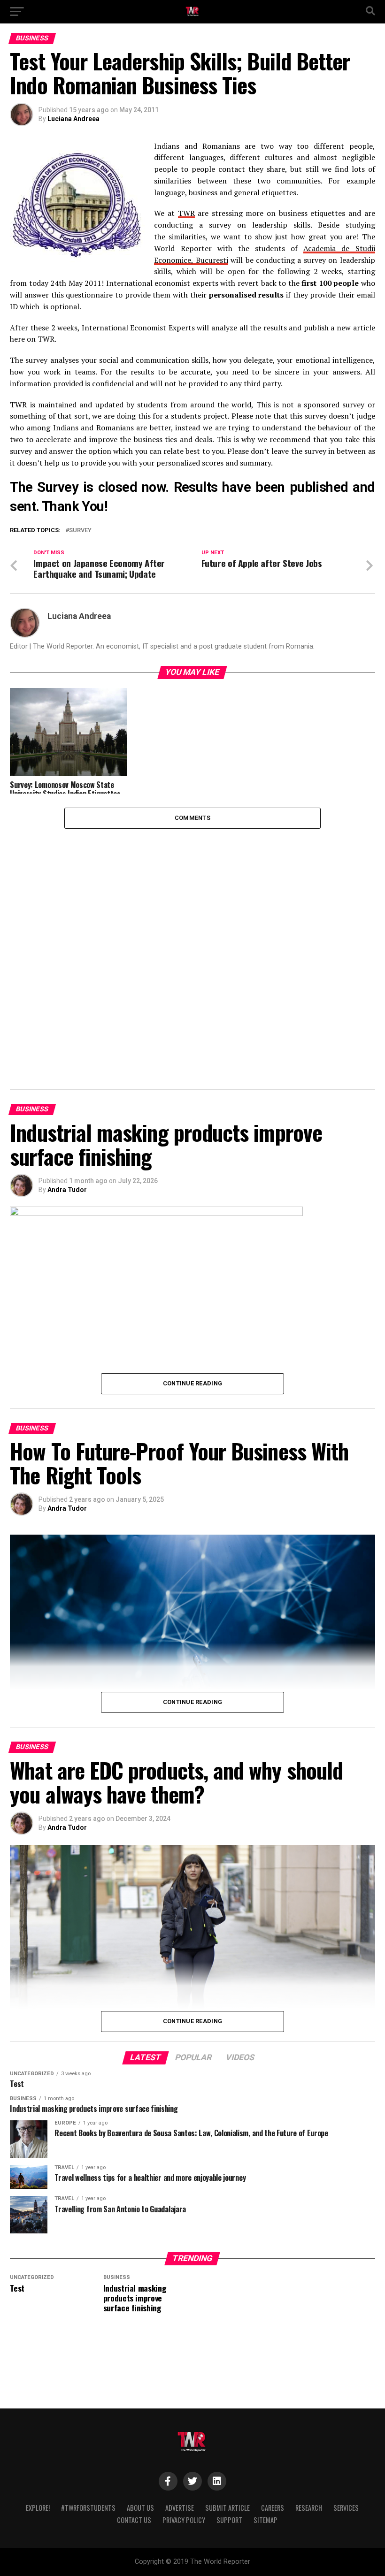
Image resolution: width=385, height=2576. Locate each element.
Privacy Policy (184, 2520)
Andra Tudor (67, 1190)
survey (80, 531)
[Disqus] (192, 946)
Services (346, 2508)
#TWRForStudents (88, 2508)
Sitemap (266, 2520)
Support (229, 2520)
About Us (140, 2508)
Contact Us (134, 2520)
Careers (273, 2508)
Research (309, 2508)
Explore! (38, 2508)
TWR (186, 213)
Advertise (180, 2508)
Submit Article (227, 2508)
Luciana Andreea (73, 119)
